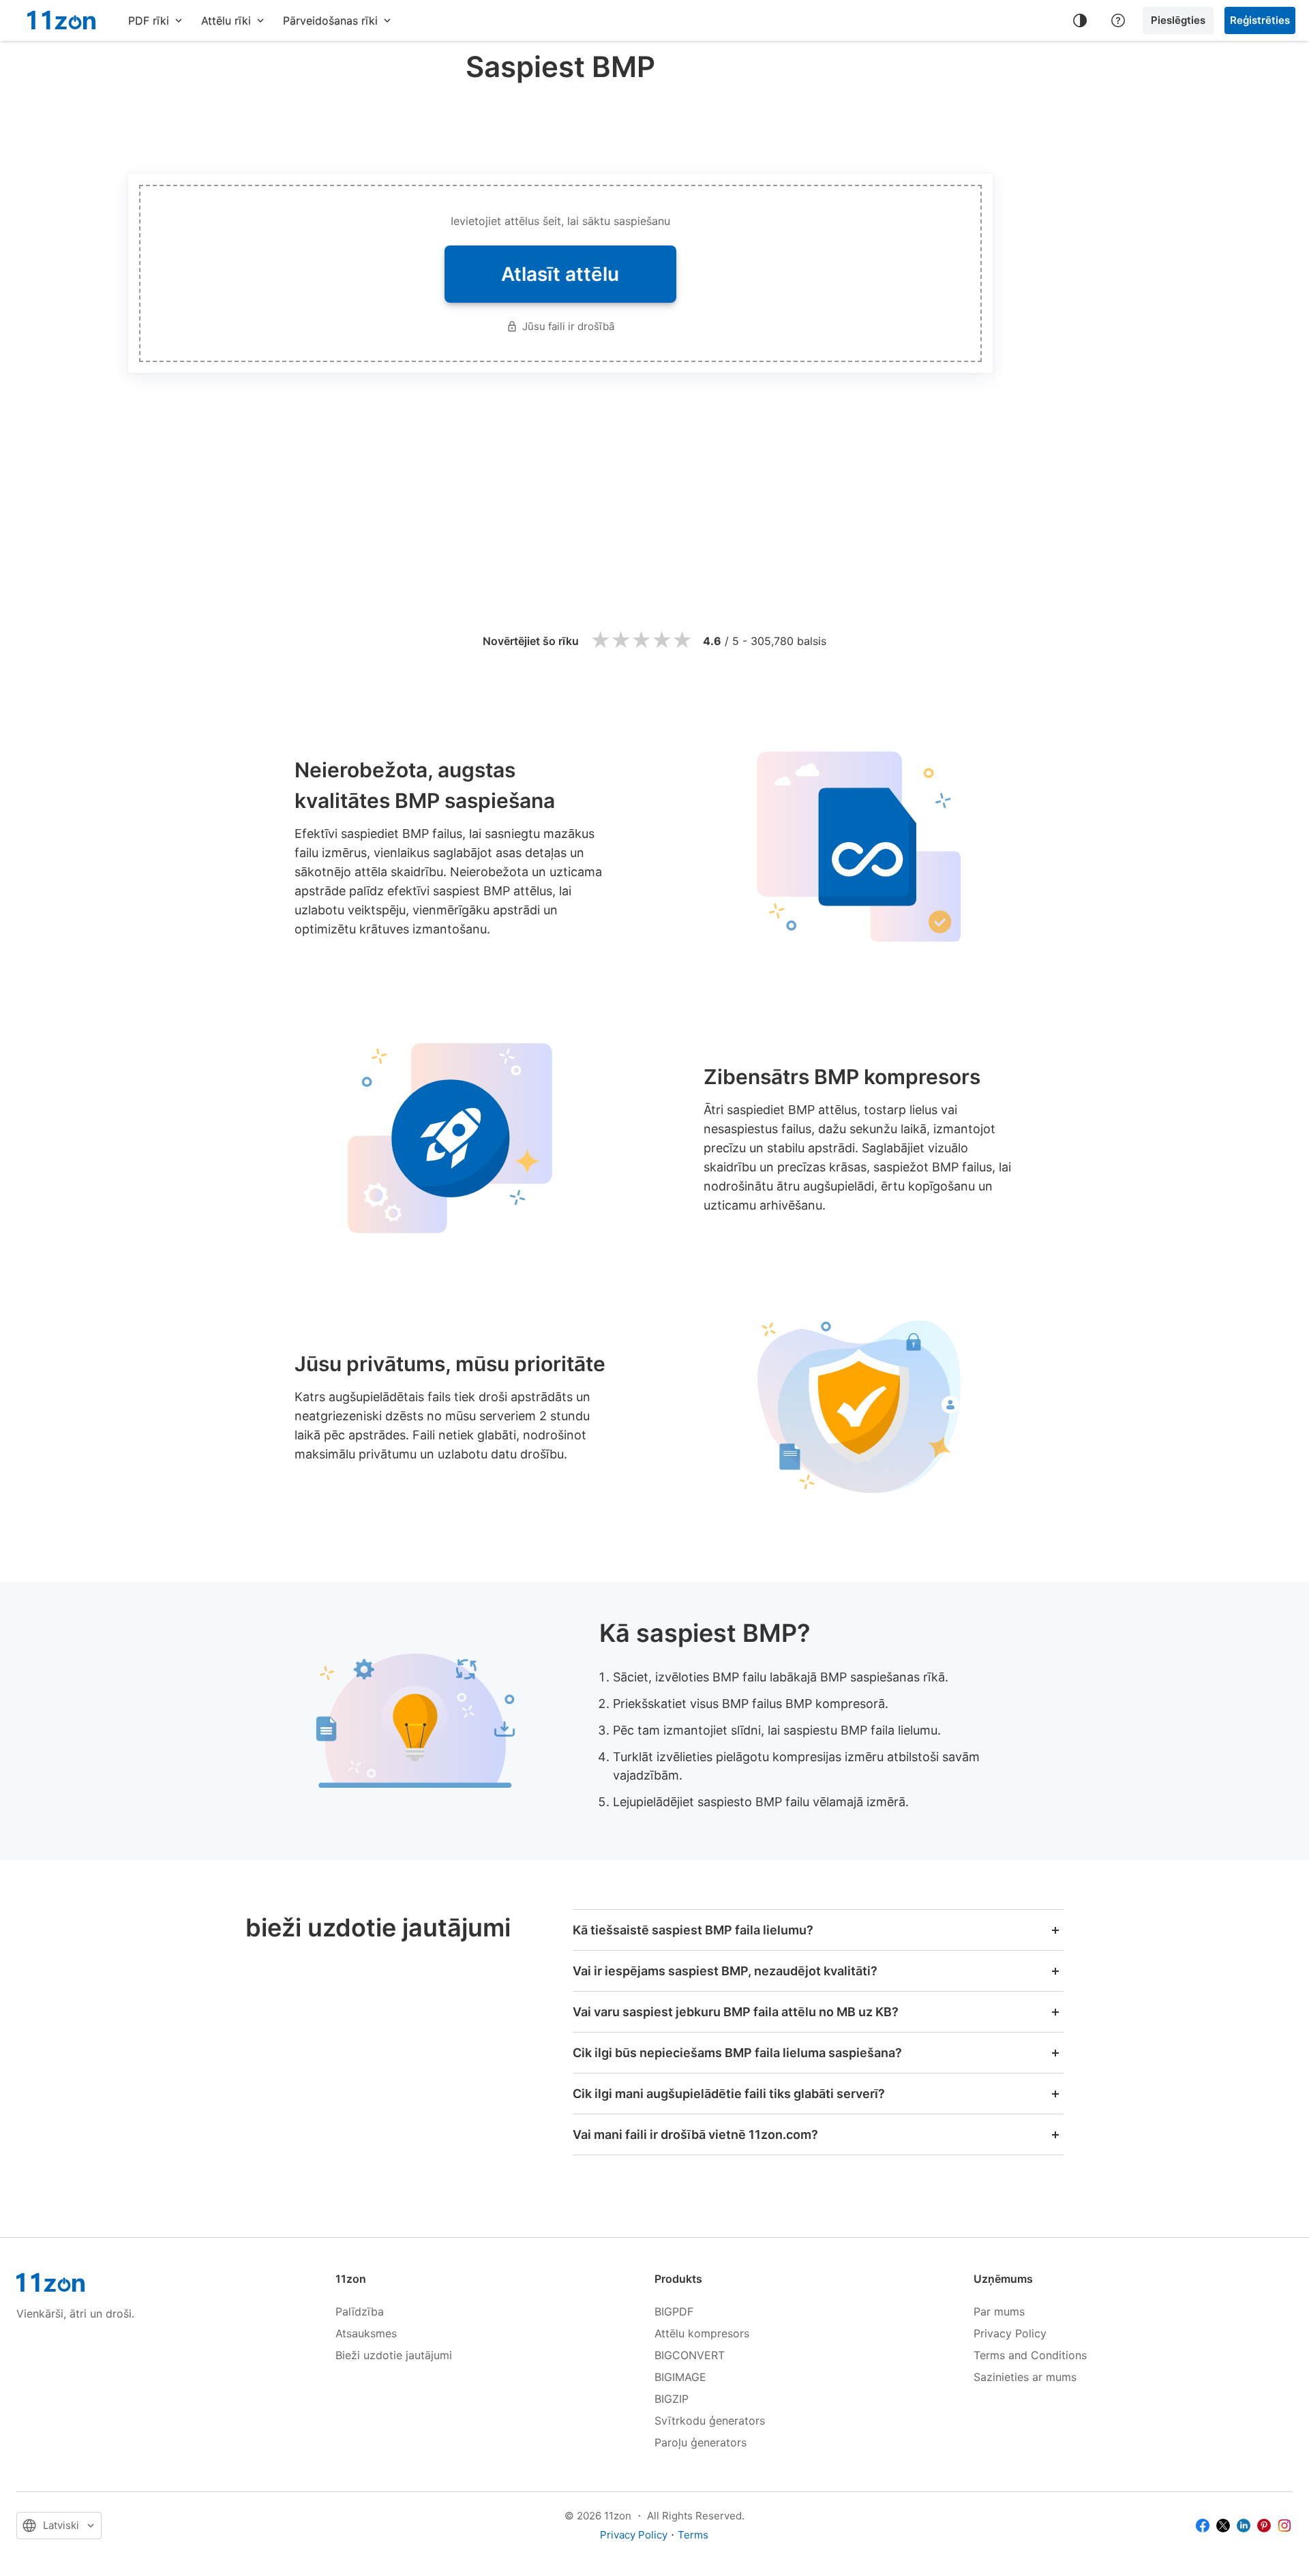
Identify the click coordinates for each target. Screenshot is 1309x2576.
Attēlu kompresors (702, 2333)
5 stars (682, 641)
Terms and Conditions (1030, 2355)
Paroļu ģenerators (701, 2442)
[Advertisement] (560, 125)
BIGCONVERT (690, 2355)
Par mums (999, 2311)
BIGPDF (674, 2311)
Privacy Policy (1010, 2333)
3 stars (641, 641)
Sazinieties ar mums (1025, 2377)
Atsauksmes (366, 2333)
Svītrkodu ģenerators (710, 2421)
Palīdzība (360, 2311)
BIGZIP (672, 2399)
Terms (693, 2535)
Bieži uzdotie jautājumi (394, 2355)
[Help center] (1118, 20)
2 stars (620, 641)
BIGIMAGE (680, 2377)
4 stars (661, 641)
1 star (600, 641)
